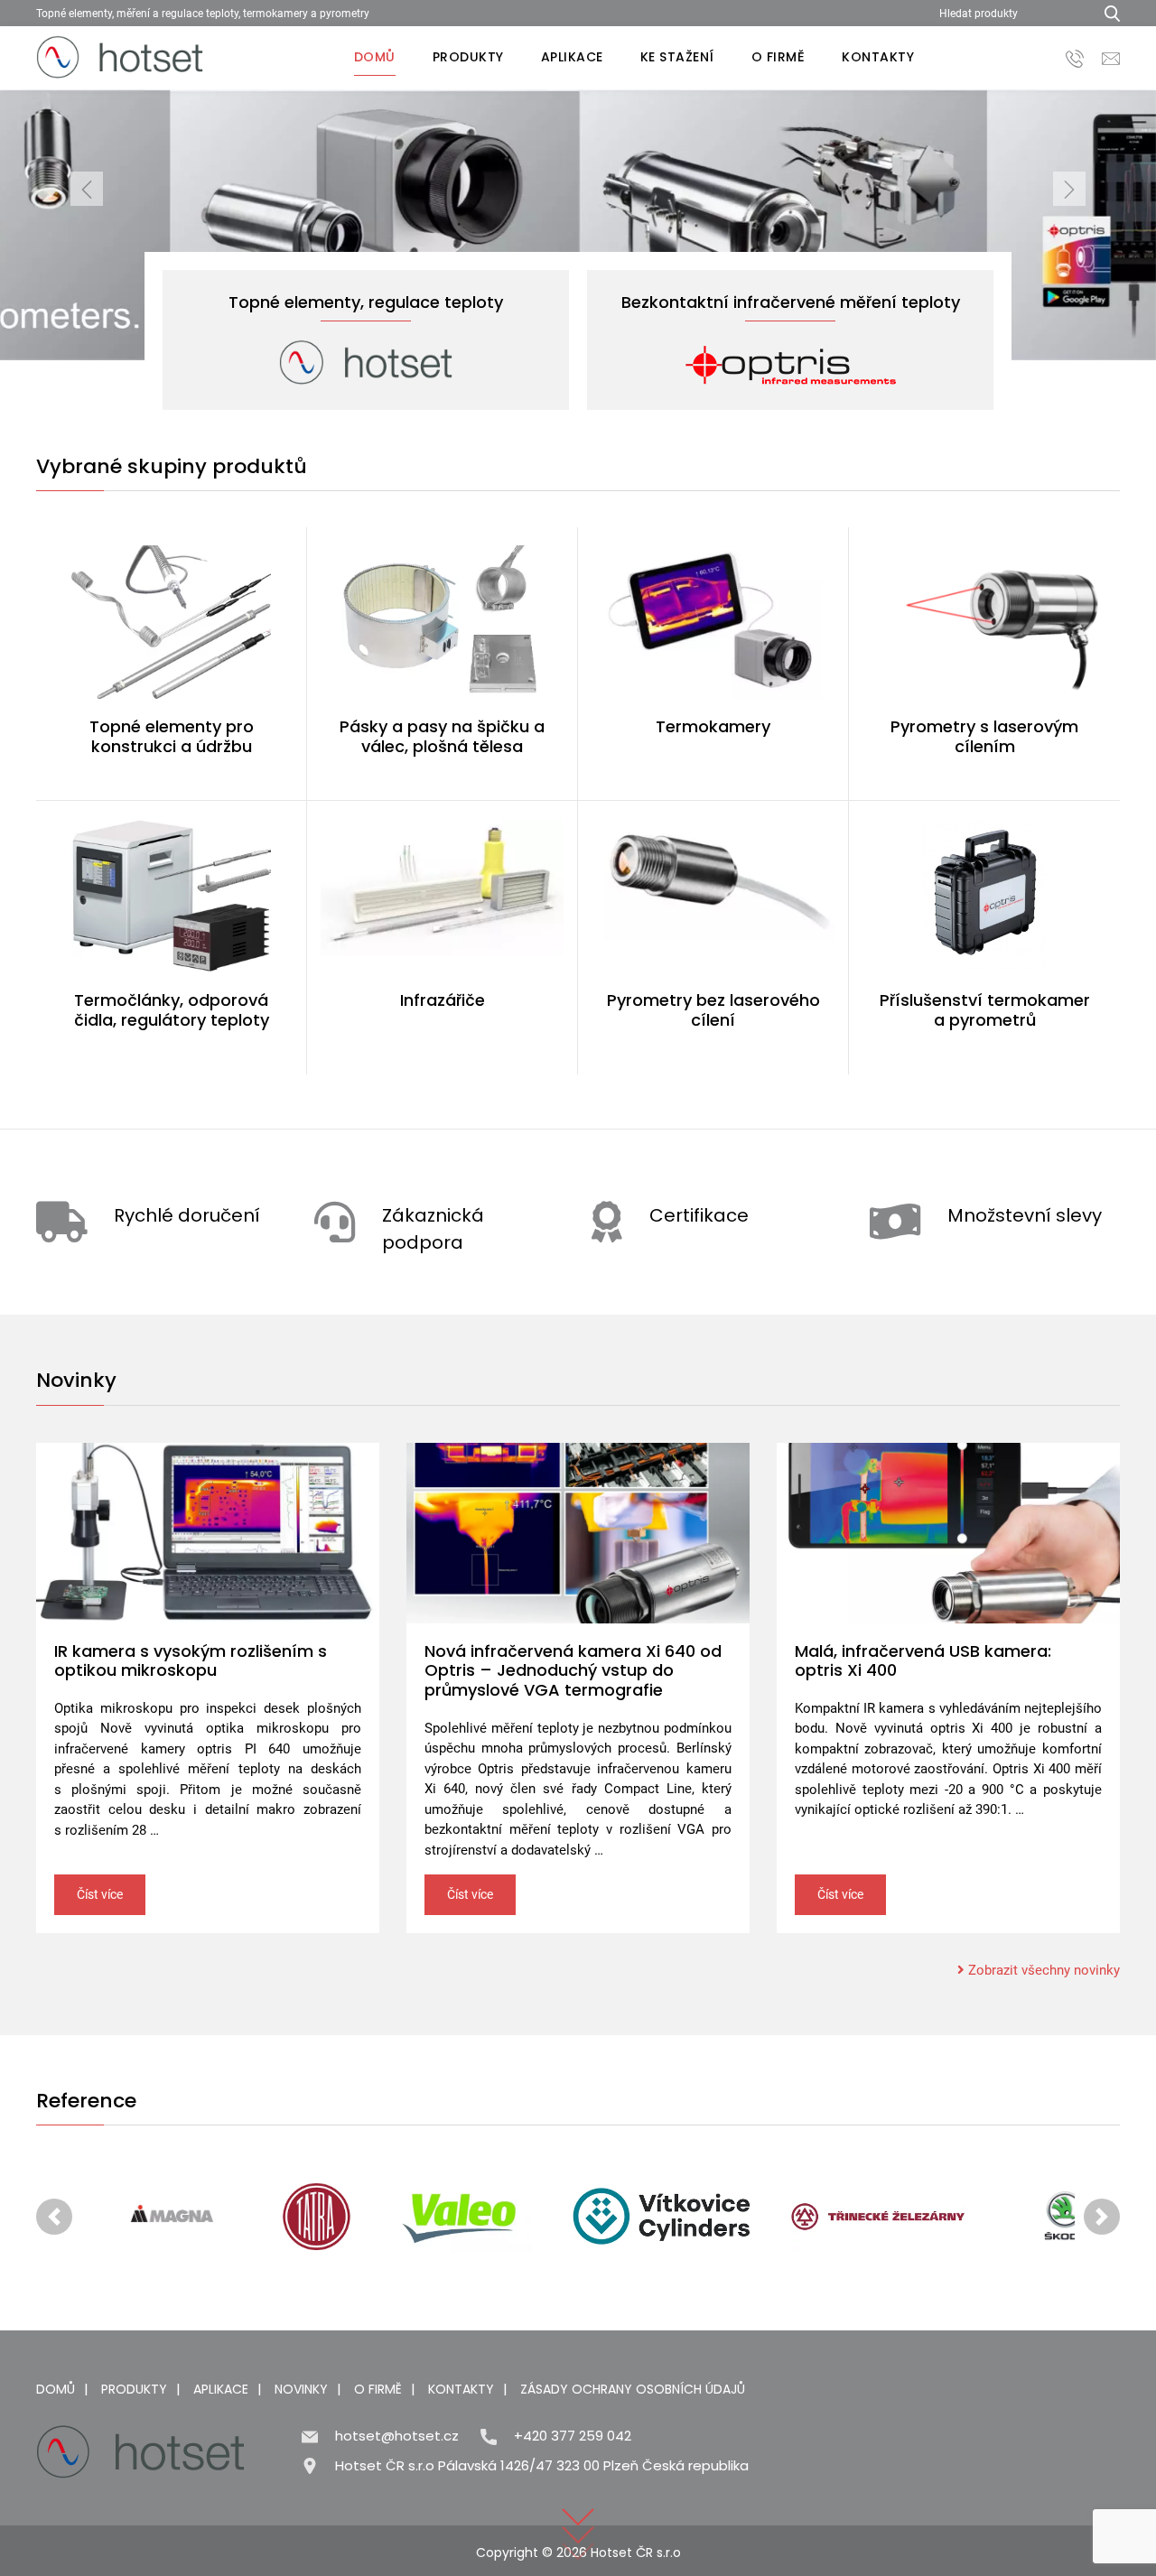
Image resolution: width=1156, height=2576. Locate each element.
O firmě (778, 57)
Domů (375, 57)
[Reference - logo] (172, 2217)
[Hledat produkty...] (1106, 13)
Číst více (100, 1894)
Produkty (468, 57)
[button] (87, 225)
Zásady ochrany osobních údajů (633, 2389)
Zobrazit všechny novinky (1042, 1970)
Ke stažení (677, 57)
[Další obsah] (578, 2509)
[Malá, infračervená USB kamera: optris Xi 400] (948, 1533)
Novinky (301, 2389)
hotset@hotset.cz (397, 2436)
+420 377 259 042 (573, 2436)
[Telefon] (1075, 57)
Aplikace (572, 57)
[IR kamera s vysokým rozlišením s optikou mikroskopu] (208, 1533)
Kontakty (878, 57)
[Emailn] (1111, 57)
